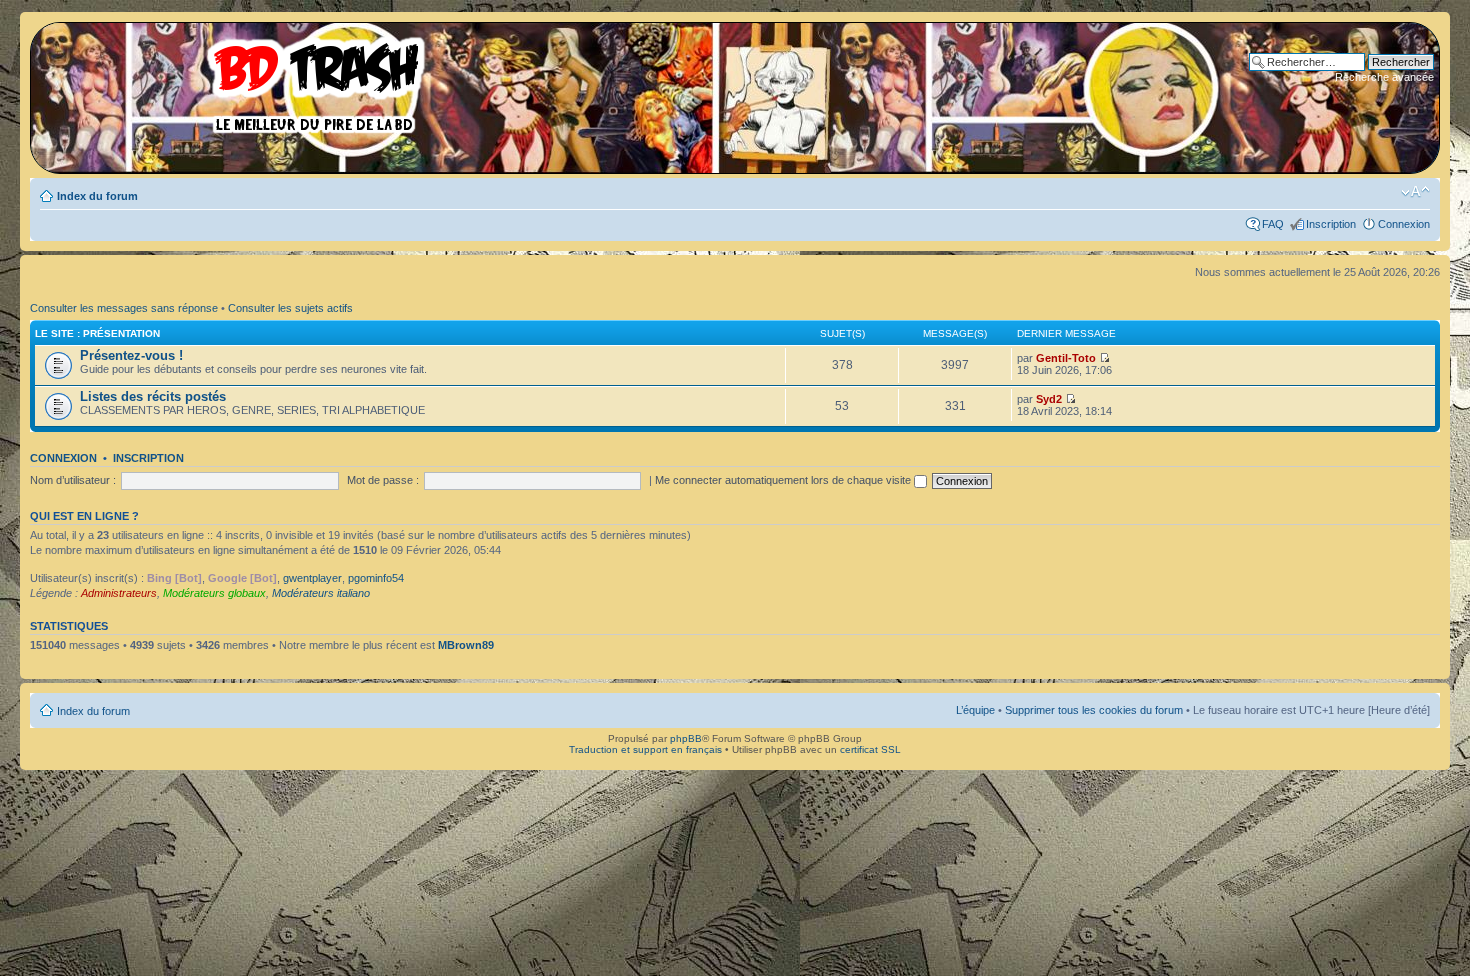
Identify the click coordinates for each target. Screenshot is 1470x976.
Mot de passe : (383, 480)
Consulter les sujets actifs (290, 308)
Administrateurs (119, 593)
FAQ (1273, 224)
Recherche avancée (1384, 77)
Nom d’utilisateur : (73, 480)
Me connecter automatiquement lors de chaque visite (784, 480)
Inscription (1331, 224)
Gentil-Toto (1066, 358)
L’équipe (975, 710)
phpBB (686, 738)
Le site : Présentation (97, 333)
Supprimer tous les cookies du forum (1094, 710)
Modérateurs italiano (321, 593)
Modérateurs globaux (214, 593)
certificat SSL (870, 749)
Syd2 (1049, 399)
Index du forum (97, 196)
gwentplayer (312, 578)
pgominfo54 (376, 578)
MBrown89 (466, 645)
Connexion (1404, 224)
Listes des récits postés (153, 396)
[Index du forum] (235, 80)
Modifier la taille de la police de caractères (1415, 192)
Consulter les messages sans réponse (124, 308)
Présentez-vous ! (131, 355)
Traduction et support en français (645, 749)
